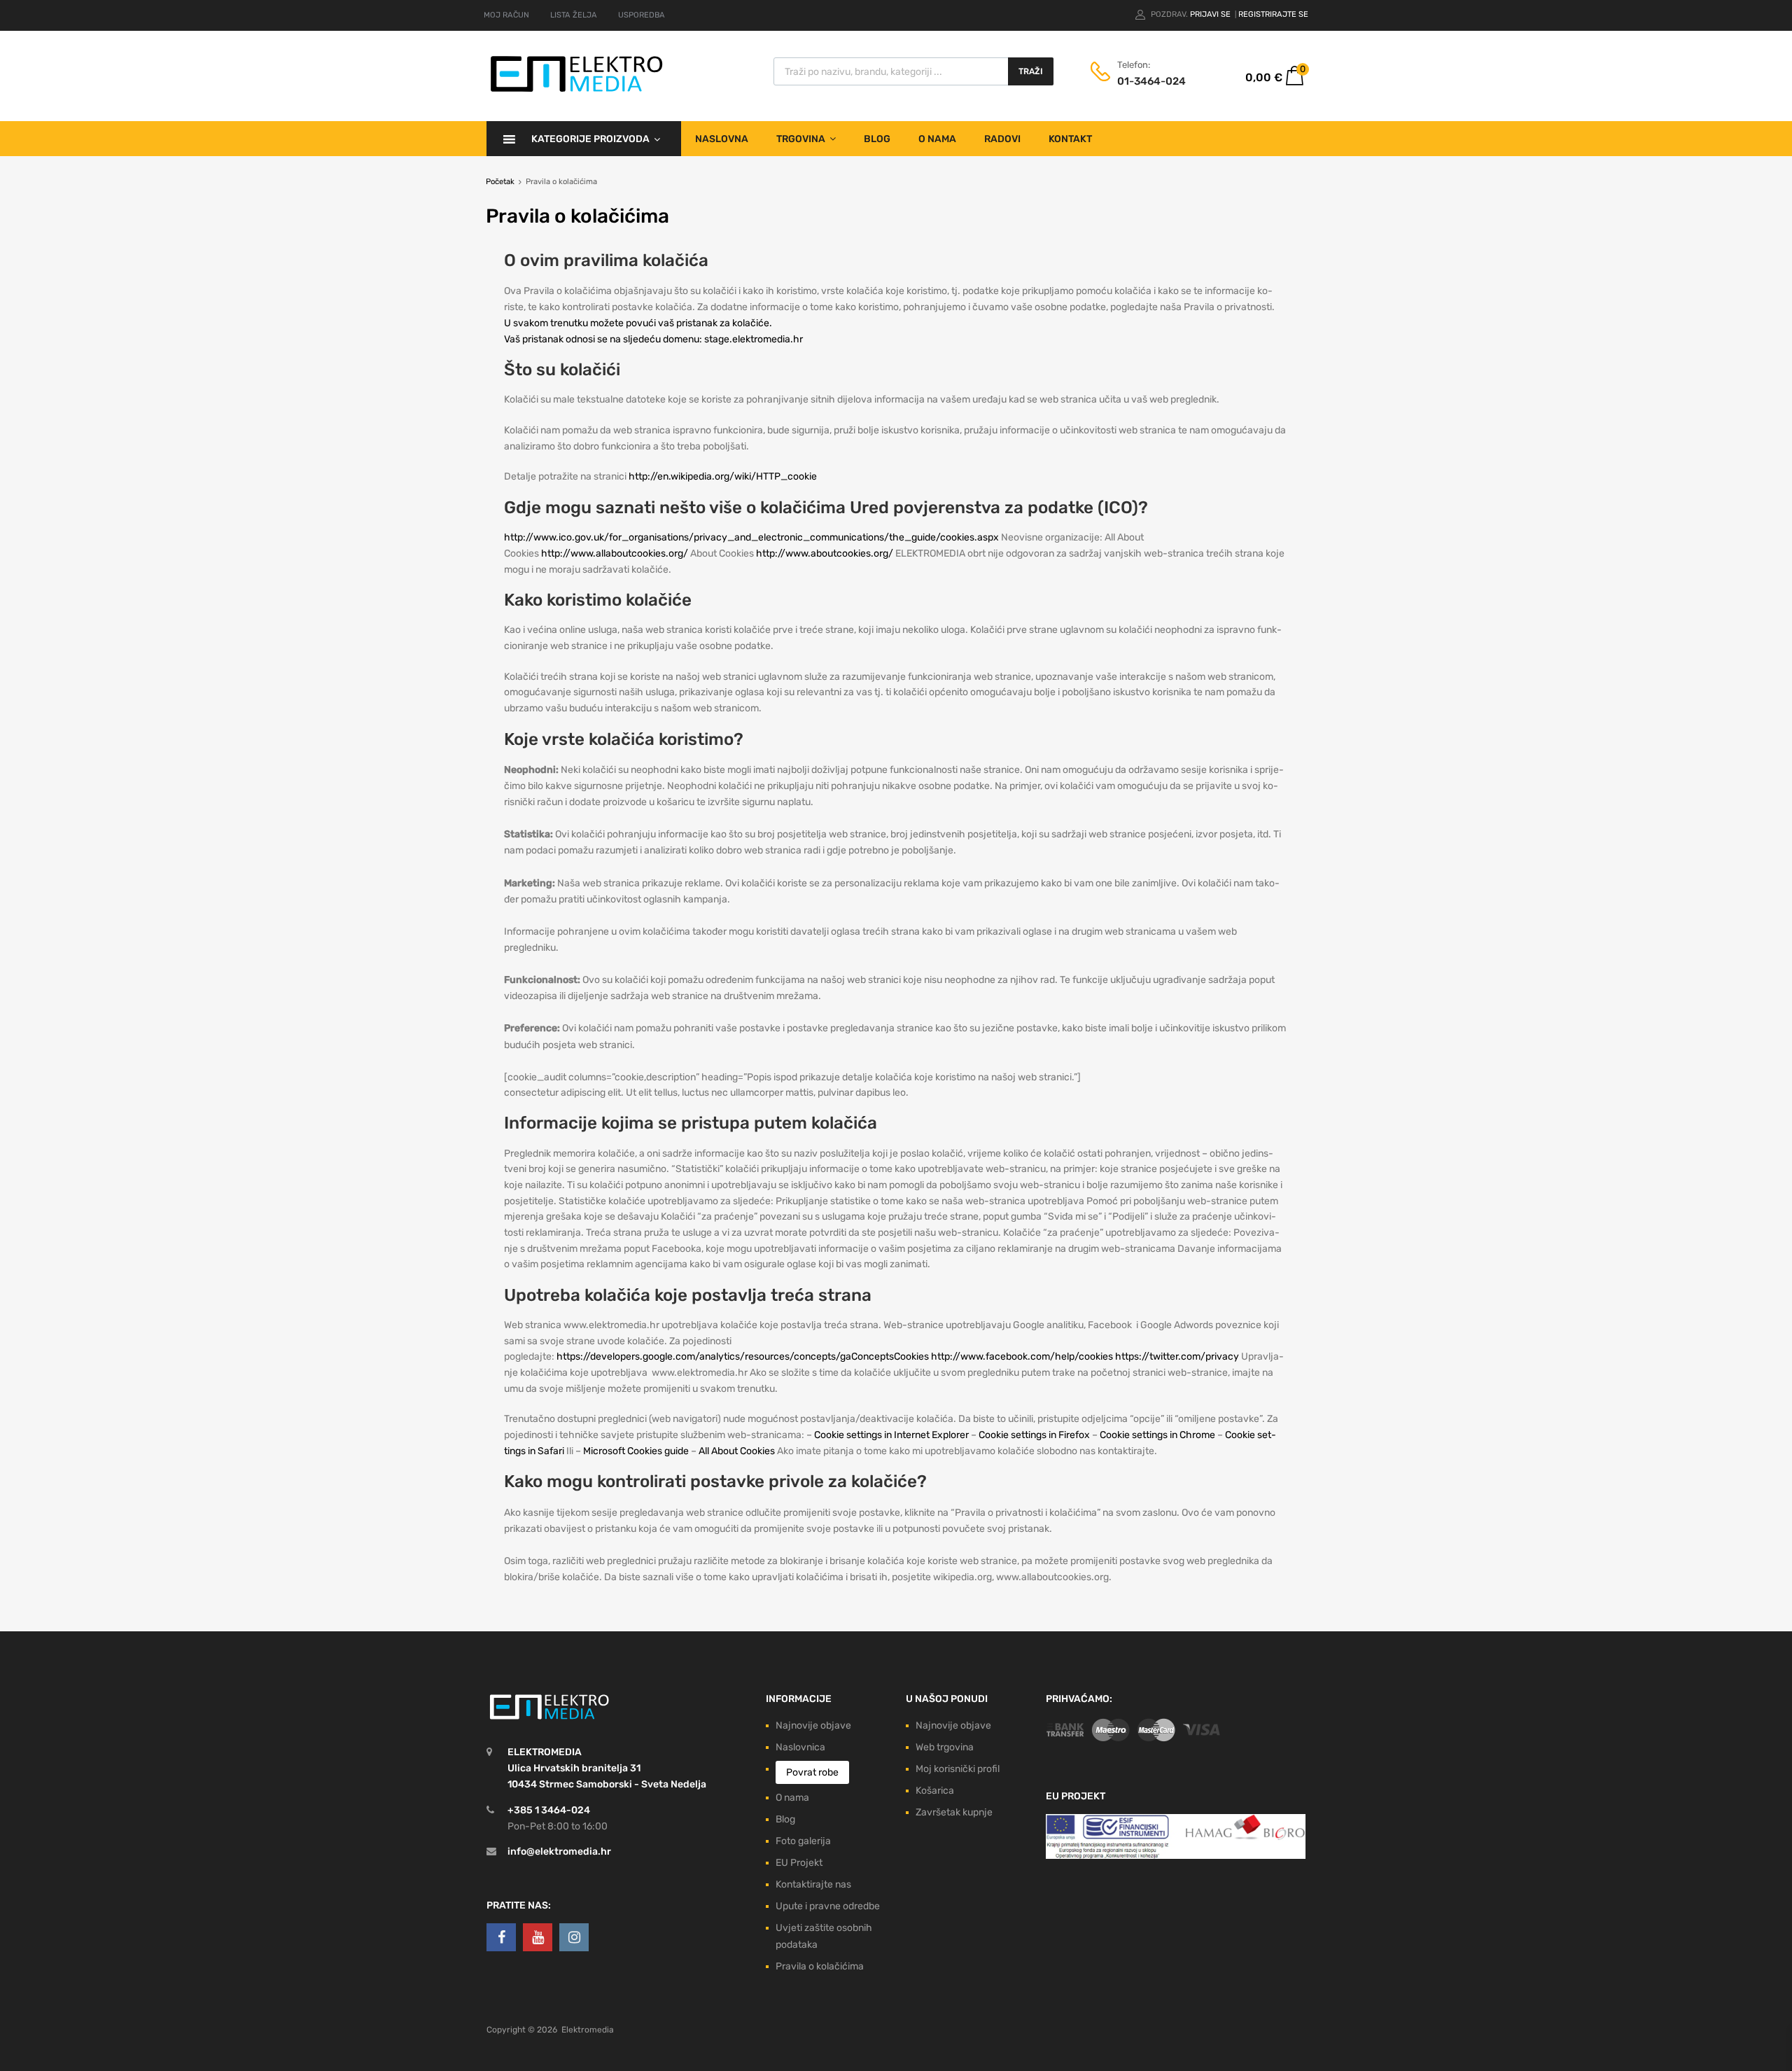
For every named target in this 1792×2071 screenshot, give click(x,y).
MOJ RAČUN (506, 15)
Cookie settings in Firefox (1034, 1435)
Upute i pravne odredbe (828, 1906)
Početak (500, 182)
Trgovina (801, 139)
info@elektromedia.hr (559, 1852)
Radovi (1002, 139)
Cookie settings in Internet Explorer (891, 1435)
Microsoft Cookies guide (636, 1451)
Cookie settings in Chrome (1157, 1435)
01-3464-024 (1151, 81)
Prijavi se (1211, 14)
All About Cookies (737, 1451)
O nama (937, 139)
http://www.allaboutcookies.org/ (615, 553)
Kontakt (1070, 139)
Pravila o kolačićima (820, 1966)
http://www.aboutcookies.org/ (825, 553)
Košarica (935, 1791)
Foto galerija (803, 1841)
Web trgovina (945, 1747)
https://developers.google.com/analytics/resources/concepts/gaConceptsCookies (743, 1357)
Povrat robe (812, 1772)
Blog (877, 139)
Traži (1031, 71)
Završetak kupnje (954, 1812)
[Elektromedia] (577, 92)
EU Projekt (799, 1863)
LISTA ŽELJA (574, 15)
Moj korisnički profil (958, 1769)
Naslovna (722, 139)
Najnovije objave (813, 1725)
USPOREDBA (642, 15)
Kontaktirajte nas (813, 1884)
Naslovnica (800, 1747)
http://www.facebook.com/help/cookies (1022, 1357)
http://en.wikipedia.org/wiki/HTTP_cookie (723, 476)
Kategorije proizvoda (590, 139)
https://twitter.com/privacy (1177, 1357)
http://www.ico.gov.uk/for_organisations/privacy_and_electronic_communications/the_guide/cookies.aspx (751, 537)
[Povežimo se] (501, 1937)
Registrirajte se (1273, 14)
